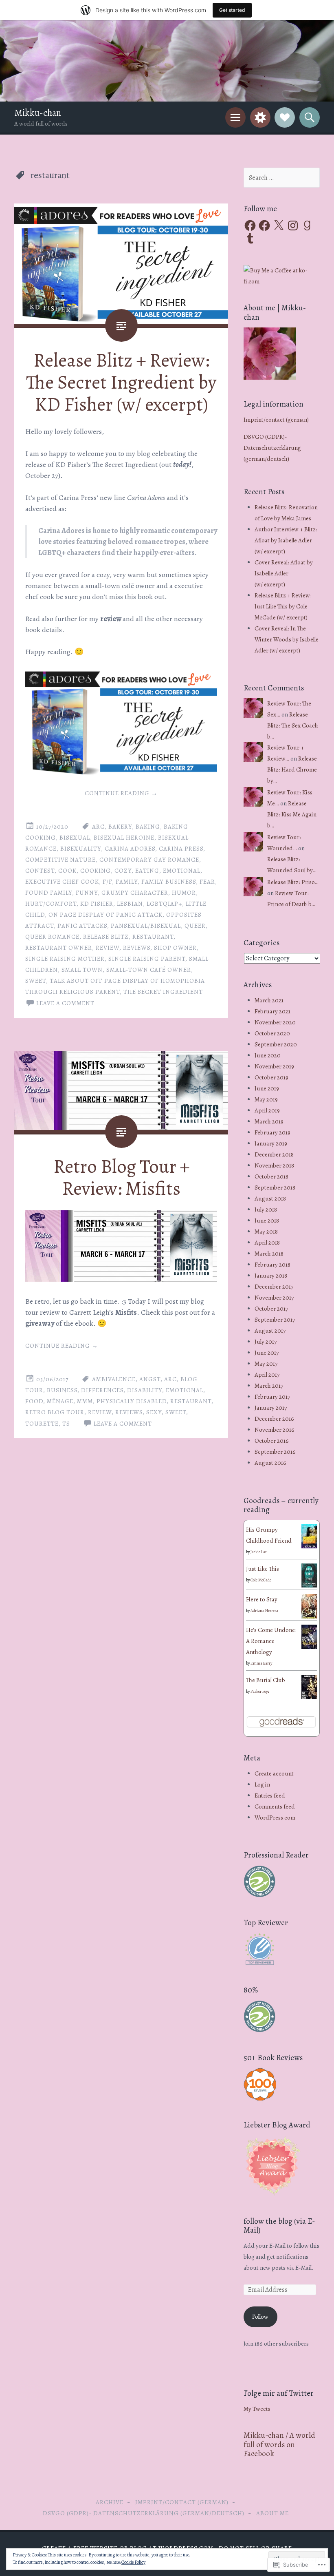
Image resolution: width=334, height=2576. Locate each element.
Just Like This (263, 1569)
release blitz (106, 937)
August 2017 (270, 1331)
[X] (279, 226)
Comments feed (275, 1807)
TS (66, 1424)
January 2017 (271, 1408)
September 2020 (276, 1044)
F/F (107, 882)
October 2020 (272, 1033)
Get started (232, 10)
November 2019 (274, 1066)
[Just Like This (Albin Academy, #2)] (309, 1585)
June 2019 (267, 1088)
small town (82, 970)
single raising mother (65, 959)
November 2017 (274, 1298)
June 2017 (267, 1353)
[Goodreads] (307, 226)
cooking (96, 871)
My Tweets (257, 2409)
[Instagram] (293, 226)
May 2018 (266, 1232)
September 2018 (275, 1187)
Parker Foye (260, 1691)
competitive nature (60, 860)
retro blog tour (55, 1412)
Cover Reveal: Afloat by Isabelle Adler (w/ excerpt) (284, 573)
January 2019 (271, 1143)
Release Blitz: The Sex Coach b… (293, 725)
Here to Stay (262, 1599)
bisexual (75, 838)
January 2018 (271, 1276)
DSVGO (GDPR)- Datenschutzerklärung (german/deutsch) (272, 448)
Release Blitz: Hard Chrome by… (292, 769)
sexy (154, 1412)
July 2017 (266, 1342)
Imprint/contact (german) (276, 420)
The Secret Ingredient (163, 992)
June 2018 (267, 1221)
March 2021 (269, 1000)
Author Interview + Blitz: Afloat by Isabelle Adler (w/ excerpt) (286, 540)
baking (148, 827)
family (127, 882)
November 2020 (275, 1022)
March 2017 (269, 1386)
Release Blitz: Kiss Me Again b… (292, 814)
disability (145, 1390)
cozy (123, 871)
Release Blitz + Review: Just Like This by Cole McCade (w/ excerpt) (283, 606)
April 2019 (267, 1110)
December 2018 (274, 1154)
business (62, 1390)
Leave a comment (65, 1003)
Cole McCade (261, 1580)
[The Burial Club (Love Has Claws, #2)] (309, 1698)
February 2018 (272, 1265)
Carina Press (181, 849)
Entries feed (270, 1795)
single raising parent (147, 959)
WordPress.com (275, 1818)
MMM (85, 1401)
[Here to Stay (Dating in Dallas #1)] (309, 1618)
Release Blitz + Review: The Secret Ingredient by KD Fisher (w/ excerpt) (121, 382)
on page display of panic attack (105, 915)
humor (184, 893)
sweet (36, 981)
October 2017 (271, 1309)
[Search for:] (282, 178)
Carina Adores (130, 849)
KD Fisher (97, 904)
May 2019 (266, 1099)
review (108, 948)
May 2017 (266, 1364)
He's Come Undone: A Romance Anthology (271, 1641)
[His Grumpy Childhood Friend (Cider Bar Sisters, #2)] (309, 1546)
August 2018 (270, 1198)
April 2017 (267, 1375)
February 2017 (272, 1397)
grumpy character (135, 893)
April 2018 (267, 1243)
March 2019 (269, 1121)
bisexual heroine (124, 838)
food (34, 1401)
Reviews (137, 948)
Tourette (42, 1424)
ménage (60, 1401)
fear (207, 882)
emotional (182, 871)
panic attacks (82, 926)
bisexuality (81, 849)
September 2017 (275, 1320)
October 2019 (271, 1077)
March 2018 (269, 1254)
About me (272, 2513)
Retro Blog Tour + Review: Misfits (121, 1177)
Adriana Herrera (264, 1611)
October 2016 (272, 1441)
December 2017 (274, 1287)
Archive (110, 2502)
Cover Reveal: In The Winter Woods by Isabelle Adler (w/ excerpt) (287, 639)
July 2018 (266, 1210)
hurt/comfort (51, 904)
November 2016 (275, 1430)
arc (98, 827)
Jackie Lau (259, 1552)
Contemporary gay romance (149, 860)
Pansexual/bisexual (146, 926)
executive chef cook (62, 882)
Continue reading (121, 793)
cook (67, 871)
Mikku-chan (38, 113)
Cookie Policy (133, 2562)
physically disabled (132, 1401)
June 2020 (268, 1055)
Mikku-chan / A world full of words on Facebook (279, 2444)
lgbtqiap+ (164, 904)
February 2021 (272, 1011)
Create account (274, 1773)
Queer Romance (52, 937)
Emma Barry (261, 1663)
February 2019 (272, 1132)
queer (195, 926)
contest (40, 871)
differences (102, 1390)
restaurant (153, 937)
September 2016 (275, 1452)
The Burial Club (266, 1680)
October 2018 (271, 1176)
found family (49, 893)
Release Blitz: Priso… (293, 882)
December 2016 (274, 1419)
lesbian (130, 904)
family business (169, 882)
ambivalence (114, 1379)
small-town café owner (149, 970)
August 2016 (270, 1463)
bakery (120, 827)
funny (87, 893)
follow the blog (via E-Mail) (279, 2226)
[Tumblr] (250, 239)
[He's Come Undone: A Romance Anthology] (309, 1647)
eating (147, 871)
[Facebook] (250, 226)
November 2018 (274, 1165)
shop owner (175, 948)
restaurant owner (59, 948)
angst (150, 1379)
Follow (260, 2317)
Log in (262, 1784)
